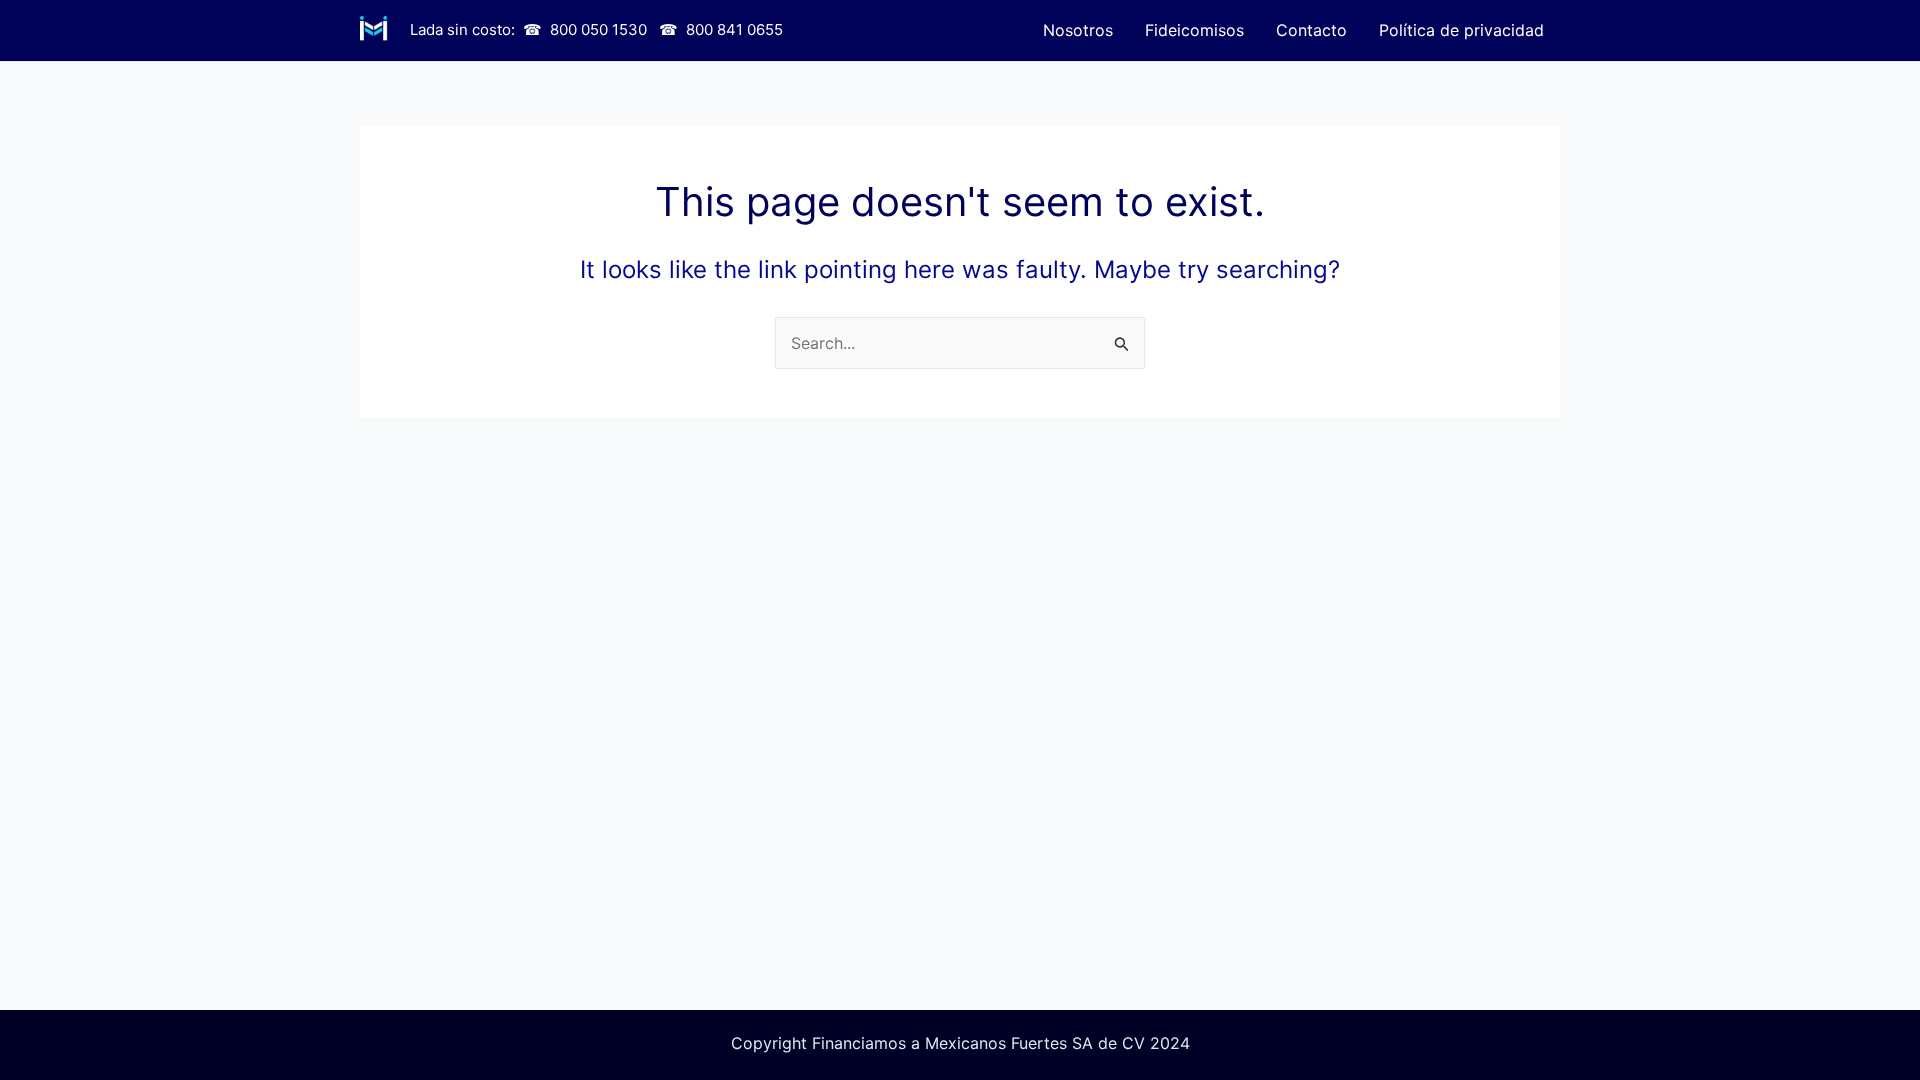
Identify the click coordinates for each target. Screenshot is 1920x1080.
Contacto (1311, 30)
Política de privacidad (1461, 30)
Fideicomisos (1194, 30)
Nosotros (1078, 30)
